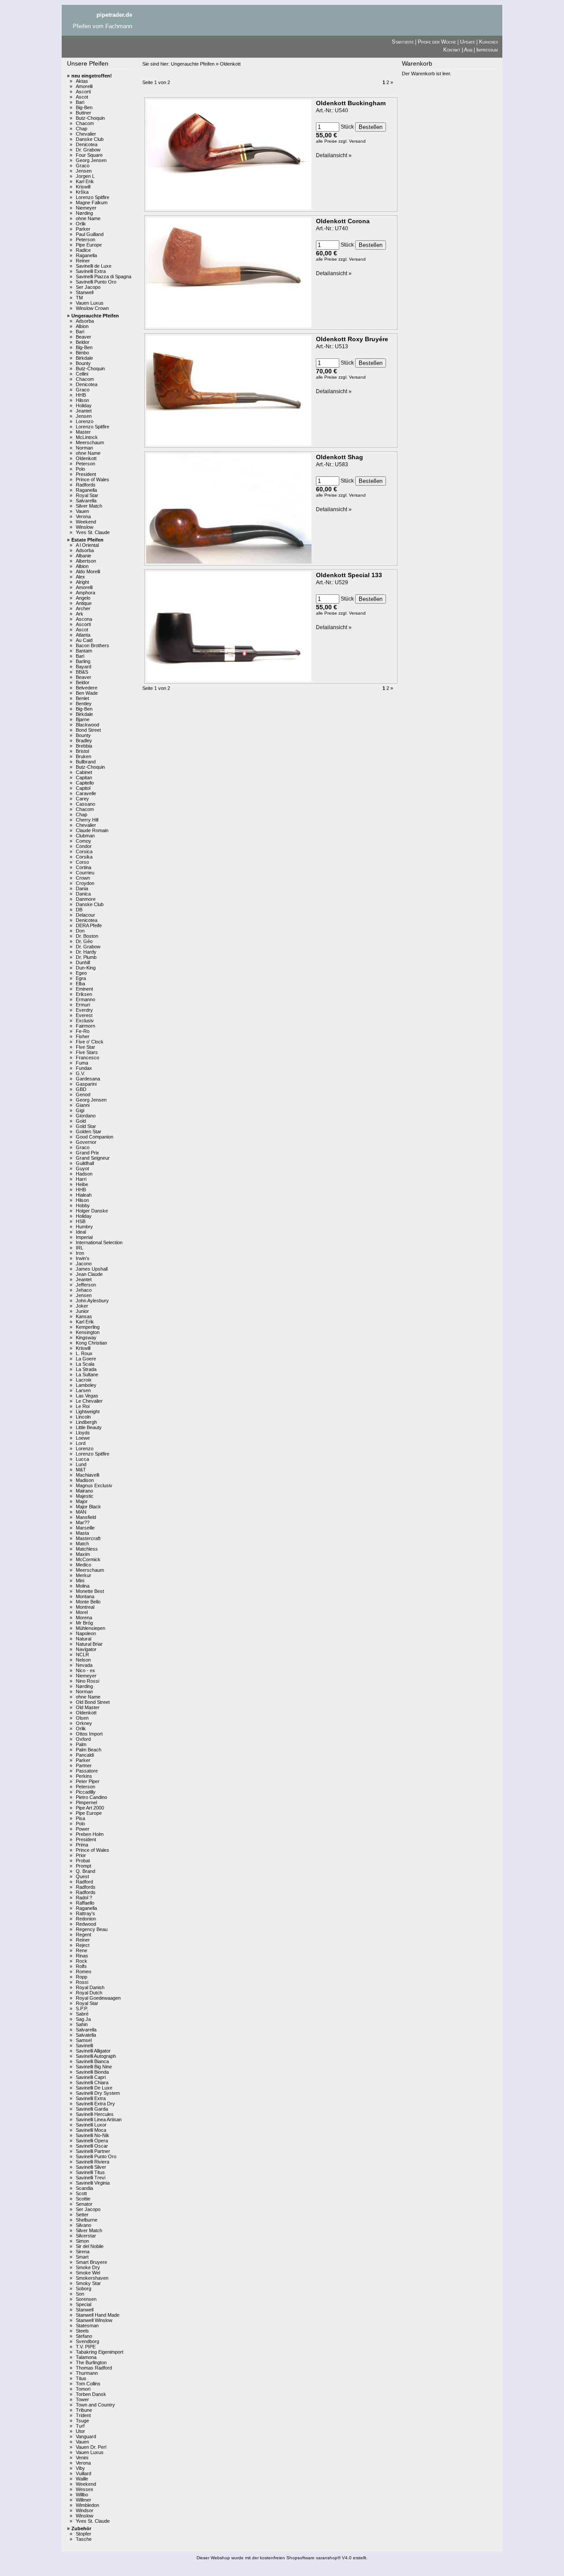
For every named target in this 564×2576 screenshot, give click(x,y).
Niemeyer (86, 208)
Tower (82, 2399)
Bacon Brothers (93, 645)
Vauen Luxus (90, 303)
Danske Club (90, 139)
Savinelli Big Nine (94, 2067)
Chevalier (86, 134)
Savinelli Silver (91, 2167)
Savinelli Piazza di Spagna (104, 276)
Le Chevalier (89, 1401)
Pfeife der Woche (437, 42)
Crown (83, 878)
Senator (84, 2204)
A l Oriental (87, 545)
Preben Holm (90, 1834)
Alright (82, 582)
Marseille (85, 1528)
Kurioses (488, 42)
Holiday (84, 405)
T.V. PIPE (86, 2347)
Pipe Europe (89, 245)
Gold (81, 1121)
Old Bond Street (93, 1702)
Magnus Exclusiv (94, 1485)
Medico (83, 1565)
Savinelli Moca (91, 2130)
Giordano (86, 1116)
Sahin (82, 2024)
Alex (80, 577)
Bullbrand (86, 762)
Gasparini (86, 1084)
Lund (81, 1464)
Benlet (82, 698)
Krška (82, 192)
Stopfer (83, 2534)
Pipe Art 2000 (90, 1808)
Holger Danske (92, 1211)
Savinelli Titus (90, 2172)
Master (83, 432)
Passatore (87, 1771)
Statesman (87, 2325)
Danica (83, 894)
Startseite (403, 42)
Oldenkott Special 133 (349, 575)
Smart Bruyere (91, 2262)
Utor (80, 2431)
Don (80, 931)
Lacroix (84, 1380)
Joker (82, 1306)
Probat (83, 1861)
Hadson (84, 1174)
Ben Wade (87, 693)
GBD (81, 1089)
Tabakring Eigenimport (100, 2352)
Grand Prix (87, 1153)
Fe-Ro (83, 1031)
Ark (80, 614)
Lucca (82, 1459)
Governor (86, 1142)
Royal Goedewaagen (98, 1998)
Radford (84, 1882)
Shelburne (87, 2220)
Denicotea (87, 144)
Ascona (84, 619)
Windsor (85, 2510)
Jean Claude (89, 1274)
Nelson (83, 1660)
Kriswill (83, 187)
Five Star (85, 1047)
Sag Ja (83, 2019)
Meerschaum (90, 442)
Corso (82, 862)
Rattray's (85, 1913)
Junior (82, 1311)
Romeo (83, 1972)
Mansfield (86, 1517)
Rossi (82, 1982)
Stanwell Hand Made (98, 2315)
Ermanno (85, 999)
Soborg (83, 2289)
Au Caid (84, 640)
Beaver (83, 337)
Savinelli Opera (92, 2141)
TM (79, 298)
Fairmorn (85, 1026)
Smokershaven (92, 2278)
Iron (80, 1253)
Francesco (87, 1058)
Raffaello (85, 1903)
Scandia (84, 2188)
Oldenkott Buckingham (351, 103)
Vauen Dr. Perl (91, 2447)
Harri (81, 1179)
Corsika (84, 857)
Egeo (81, 973)
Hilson (82, 400)
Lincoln (83, 1417)
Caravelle (86, 793)
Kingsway (86, 1338)
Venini (82, 2458)
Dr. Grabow (88, 150)
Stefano (84, 2336)
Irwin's (83, 1258)
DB (79, 910)
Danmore (86, 899)
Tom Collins (88, 2384)
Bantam (84, 651)
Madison (85, 1480)
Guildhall (85, 1163)
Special (83, 2304)
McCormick (88, 1559)
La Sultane (87, 1375)
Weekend (86, 522)
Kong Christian (91, 1343)
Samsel (84, 2040)
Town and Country (95, 2405)
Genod (83, 1095)
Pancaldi (85, 1755)
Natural (83, 1639)
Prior (81, 1855)
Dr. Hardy (86, 952)
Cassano (85, 804)
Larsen (83, 1390)
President (86, 474)
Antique (84, 603)
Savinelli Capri (91, 2077)
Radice (83, 250)
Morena (84, 1618)
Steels (82, 2331)
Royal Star (87, 495)
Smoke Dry (88, 2267)
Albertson (86, 561)
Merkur (83, 1575)
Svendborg (87, 2341)
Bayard (83, 667)
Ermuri (83, 1005)
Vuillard (83, 2473)
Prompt (83, 1866)
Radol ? (84, 1898)
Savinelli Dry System (98, 2093)
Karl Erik (85, 181)
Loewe (83, 1438)
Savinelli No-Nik (93, 2135)
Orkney (84, 1723)
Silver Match (89, 506)
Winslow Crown (92, 308)
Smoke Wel (88, 2273)
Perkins (84, 1776)
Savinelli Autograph (96, 2056)
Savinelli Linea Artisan (99, 2119)
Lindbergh (86, 1422)
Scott (81, 2193)
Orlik (81, 224)
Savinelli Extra (91, 271)
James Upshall (92, 1269)
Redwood (86, 1924)
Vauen (82, 511)
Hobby (83, 1205)
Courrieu (85, 873)
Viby (80, 2468)
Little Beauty (89, 1427)
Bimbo (82, 353)
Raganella (86, 255)
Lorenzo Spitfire (93, 197)
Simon (82, 2241)
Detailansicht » (334, 155)
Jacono (84, 1264)
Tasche (84, 2539)
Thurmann (87, 2373)
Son (80, 2294)
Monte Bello (88, 1602)
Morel (82, 1612)
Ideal (81, 1232)
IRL (80, 1248)
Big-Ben (84, 107)
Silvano (83, 2225)
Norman (84, 448)
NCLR (82, 1655)
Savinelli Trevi (91, 2178)
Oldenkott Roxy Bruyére (352, 339)
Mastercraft (88, 1538)
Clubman (85, 836)
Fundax (84, 1068)
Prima (82, 1845)
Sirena (83, 2252)
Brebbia (84, 746)
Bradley (84, 741)
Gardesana (88, 1079)
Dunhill (83, 962)
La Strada (86, 1369)
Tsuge (82, 2421)
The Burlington (91, 2362)
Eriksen (84, 994)
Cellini (82, 374)
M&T (81, 1470)
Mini (80, 1581)
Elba (80, 984)
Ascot (82, 97)
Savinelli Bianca (92, 2061)
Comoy (83, 841)
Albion (82, 326)
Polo (80, 469)
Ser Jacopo (88, 287)
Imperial (84, 1237)
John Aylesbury (92, 1301)
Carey (82, 799)
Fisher (83, 1036)
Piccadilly (86, 1792)
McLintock (87, 437)
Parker (83, 229)
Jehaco (84, 1290)
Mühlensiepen (91, 1628)
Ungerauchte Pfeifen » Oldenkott (206, 64)
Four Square (89, 155)
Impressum (487, 50)
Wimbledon (87, 2505)
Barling (83, 661)
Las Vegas (87, 1396)
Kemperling (88, 1327)
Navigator (86, 1649)
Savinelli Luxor (91, 2125)
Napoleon (86, 1633)
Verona (83, 516)
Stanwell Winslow (94, 2320)
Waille (82, 2479)
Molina (83, 1586)
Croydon (85, 883)
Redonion (86, 1919)
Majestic (85, 1496)
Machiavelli (87, 1475)
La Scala (85, 1364)
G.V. (80, 1073)
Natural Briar (89, 1644)
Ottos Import (89, 1734)
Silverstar (86, 2236)
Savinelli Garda (92, 2109)
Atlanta (83, 635)
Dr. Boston (87, 936)
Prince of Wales (93, 479)
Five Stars (87, 1052)
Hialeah (84, 1195)
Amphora (85, 593)
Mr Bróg (84, 1623)
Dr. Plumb (86, 957)
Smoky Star (88, 2283)
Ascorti (83, 92)
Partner (84, 1765)
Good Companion (95, 1137)
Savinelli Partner (93, 2151)
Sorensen (86, 2299)
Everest (84, 1015)
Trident (83, 2415)
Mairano (84, 1491)
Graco (83, 166)
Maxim (83, 1554)
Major (82, 1501)
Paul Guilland (90, 234)
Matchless (87, 1549)
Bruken (83, 756)
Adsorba (85, 321)
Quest (82, 1876)
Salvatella (86, 2035)
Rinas (82, 1956)
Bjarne (83, 719)
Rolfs (81, 1966)
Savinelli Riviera (93, 2162)
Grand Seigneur (93, 1158)
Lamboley (86, 1385)
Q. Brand (85, 1871)
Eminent (84, 989)
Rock (82, 1961)
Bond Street (88, 730)
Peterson (85, 240)
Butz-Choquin (90, 118)
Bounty (83, 363)
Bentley (84, 704)
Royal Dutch (89, 1993)
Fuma (82, 1063)
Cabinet (84, 772)
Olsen (82, 1718)
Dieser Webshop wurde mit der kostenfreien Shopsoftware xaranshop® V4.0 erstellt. (282, 2558)
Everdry (84, 1010)
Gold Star (86, 1126)
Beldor (83, 342)
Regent (83, 1935)
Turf (80, 2426)
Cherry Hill (87, 820)
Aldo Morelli (88, 571)
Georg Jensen (91, 160)
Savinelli (84, 2045)
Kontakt (452, 50)
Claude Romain (92, 830)
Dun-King (86, 968)
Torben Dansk (91, 2394)
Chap (82, 129)
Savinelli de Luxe (94, 266)
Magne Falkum (92, 203)
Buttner (83, 113)
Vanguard (86, 2436)
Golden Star (89, 1131)
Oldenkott (86, 458)
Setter (82, 2215)
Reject (83, 1945)
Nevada (84, 1665)
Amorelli (84, 86)
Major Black (88, 1507)
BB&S (82, 672)
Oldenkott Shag (340, 457)
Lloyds (83, 1433)
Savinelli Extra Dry (95, 2104)
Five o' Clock (90, 1042)
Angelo (83, 598)
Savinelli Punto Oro (96, 282)
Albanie (83, 556)
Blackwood (87, 725)
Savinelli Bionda (92, 2072)
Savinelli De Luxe (94, 2088)
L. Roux (84, 1353)
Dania (82, 888)
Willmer (83, 2500)
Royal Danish (90, 1987)
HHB (81, 395)
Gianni (83, 1105)
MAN (81, 1512)
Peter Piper (88, 1781)
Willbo (82, 2495)
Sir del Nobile (90, 2246)
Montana (85, 1596)
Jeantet (84, 411)
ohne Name (88, 218)
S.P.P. (82, 2008)
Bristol (82, 751)
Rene (82, 1950)
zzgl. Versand (352, 141)
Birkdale (84, 358)
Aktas (82, 81)
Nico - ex (85, 1670)
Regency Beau (92, 1929)
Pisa (80, 1818)
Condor (84, 846)
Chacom (85, 123)
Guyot (82, 1168)
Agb (468, 50)
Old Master (88, 1707)
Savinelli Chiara (92, 2082)
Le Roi (83, 1406)
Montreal (85, 1607)
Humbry (84, 1227)
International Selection (99, 1242)
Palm (81, 1744)
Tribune (84, 2410)
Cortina (83, 867)
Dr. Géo (84, 941)
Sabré (82, 2014)
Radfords (86, 485)
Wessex (85, 2489)
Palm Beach (89, 1750)
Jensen (84, 171)
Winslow (85, 527)
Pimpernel (86, 1802)
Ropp (82, 1977)
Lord (81, 1443)
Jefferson (86, 1285)
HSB (81, 1221)
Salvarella (86, 501)
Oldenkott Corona (343, 221)
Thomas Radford (94, 2368)
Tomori (83, 2389)
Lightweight (88, 1411)
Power (83, 1829)
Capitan (84, 778)
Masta (82, 1533)
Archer (83, 608)
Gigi (80, 1110)
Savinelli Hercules (95, 2114)
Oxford (83, 1739)
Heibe (82, 1184)
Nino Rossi (87, 1681)
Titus (81, 2378)
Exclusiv (85, 1021)
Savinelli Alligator (93, 2051)
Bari (80, 102)
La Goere (86, 1359)
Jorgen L (85, 176)
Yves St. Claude (93, 532)
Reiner (83, 261)
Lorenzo (85, 421)
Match (82, 1544)
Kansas (84, 1316)
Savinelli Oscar (92, 2146)
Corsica (84, 851)
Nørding (84, 213)
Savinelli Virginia (93, 2183)
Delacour (85, 915)
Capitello (85, 783)
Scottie (83, 2199)
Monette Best (90, 1591)
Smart (82, 2257)
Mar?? (83, 1522)
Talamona (86, 2357)
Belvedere (87, 688)
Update (468, 42)
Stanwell (85, 292)
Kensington (88, 1332)
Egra (81, 978)
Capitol (83, 788)
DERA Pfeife (89, 925)
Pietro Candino (91, 1797)
